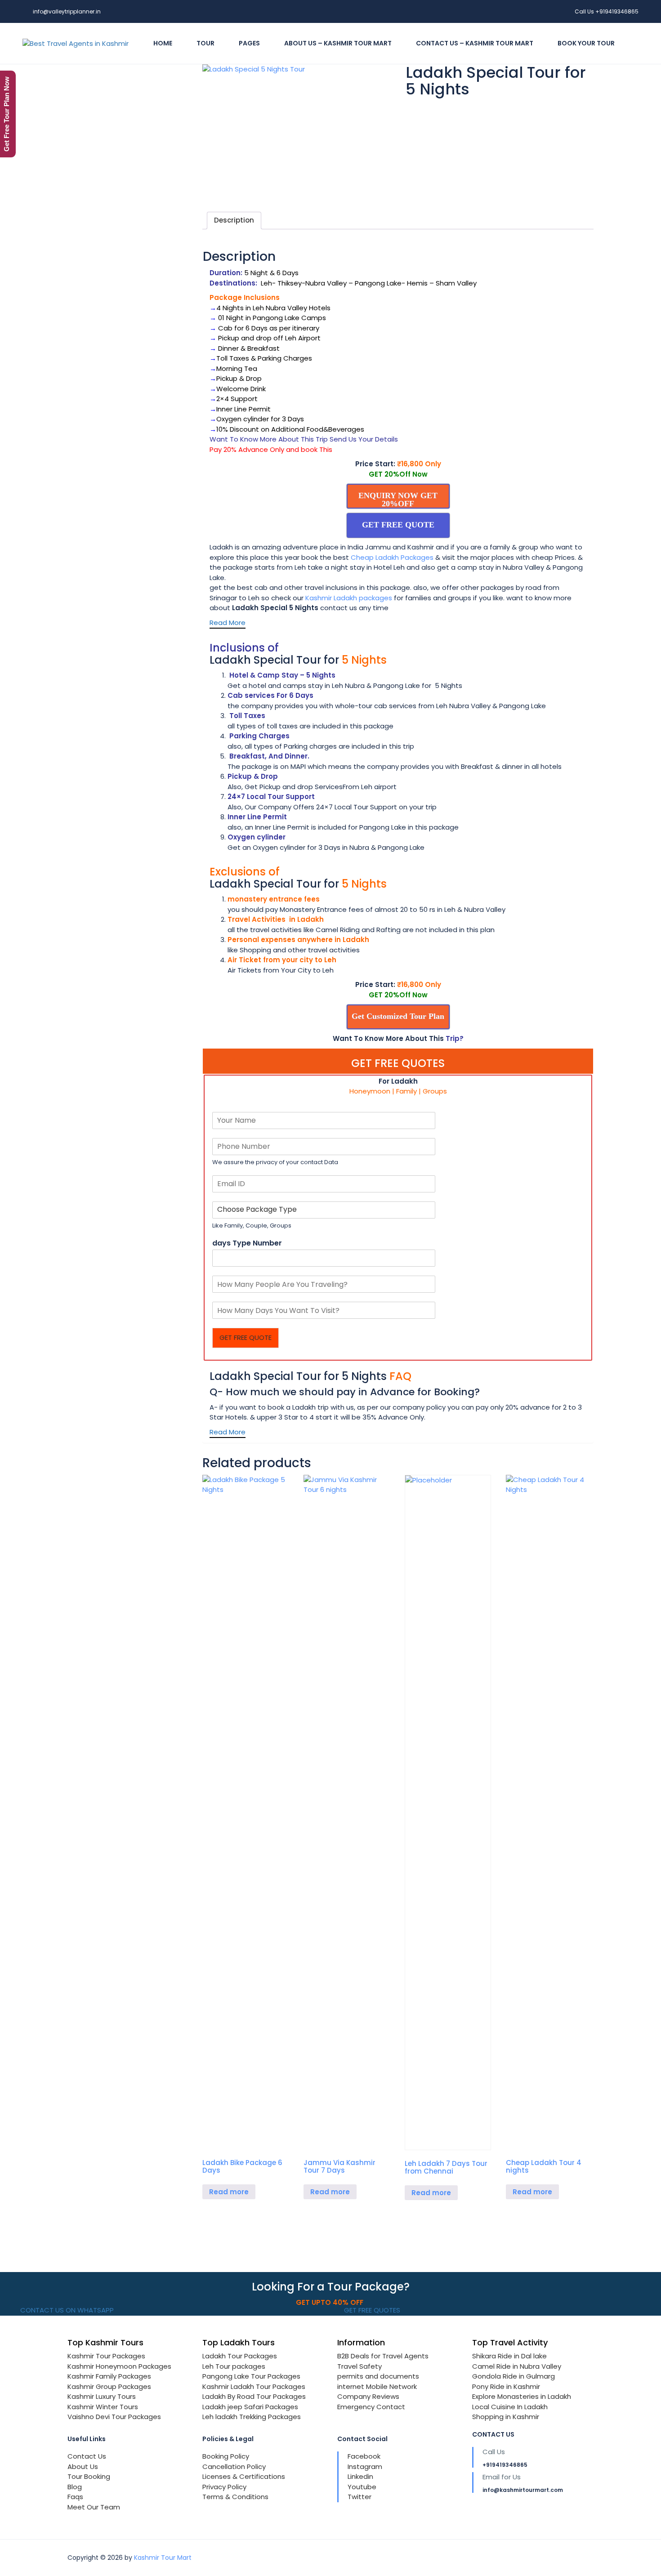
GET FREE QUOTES (371, 2310)
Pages (249, 43)
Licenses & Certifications (244, 2476)
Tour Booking (89, 2476)
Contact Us (87, 2456)
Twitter (360, 2497)
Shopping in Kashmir (506, 2417)
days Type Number (247, 1243)
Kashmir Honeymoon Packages (119, 2366)
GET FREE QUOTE (246, 1337)
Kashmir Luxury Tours (102, 2396)
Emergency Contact (371, 2407)
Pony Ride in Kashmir (506, 2386)
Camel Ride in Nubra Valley (517, 2366)
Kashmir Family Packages (109, 2376)
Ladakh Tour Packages (240, 2356)
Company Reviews (368, 2396)
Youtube (362, 2487)
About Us (83, 2467)
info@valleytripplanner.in (67, 11)
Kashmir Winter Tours (103, 2407)
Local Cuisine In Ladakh (510, 2407)
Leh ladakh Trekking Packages (252, 2417)
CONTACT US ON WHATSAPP (66, 2310)
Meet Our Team (94, 2507)
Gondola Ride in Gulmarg (514, 2376)
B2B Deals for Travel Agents (383, 2356)
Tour (205, 43)
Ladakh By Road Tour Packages (254, 2396)
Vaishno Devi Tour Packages (114, 2417)
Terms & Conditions (235, 2497)
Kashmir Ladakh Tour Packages (254, 2386)
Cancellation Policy (234, 2467)
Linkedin (360, 2476)
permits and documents (378, 2376)
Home (163, 43)
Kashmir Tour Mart (163, 2558)
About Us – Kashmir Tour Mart (338, 43)
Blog (75, 2487)
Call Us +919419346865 (607, 11)
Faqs (75, 2497)
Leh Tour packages (234, 2366)
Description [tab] (234, 220)
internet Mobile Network (377, 2386)
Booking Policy (226, 2456)
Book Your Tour (586, 43)
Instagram (365, 2467)
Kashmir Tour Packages (106, 2356)
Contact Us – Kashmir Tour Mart (475, 43)
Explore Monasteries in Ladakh (522, 2396)
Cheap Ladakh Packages (392, 557)
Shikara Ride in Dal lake (509, 2356)
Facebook (364, 2456)
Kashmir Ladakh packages (349, 598)
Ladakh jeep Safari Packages (250, 2407)
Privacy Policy (224, 2487)
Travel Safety (360, 2366)
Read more (229, 2192)
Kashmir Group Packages (109, 2386)
